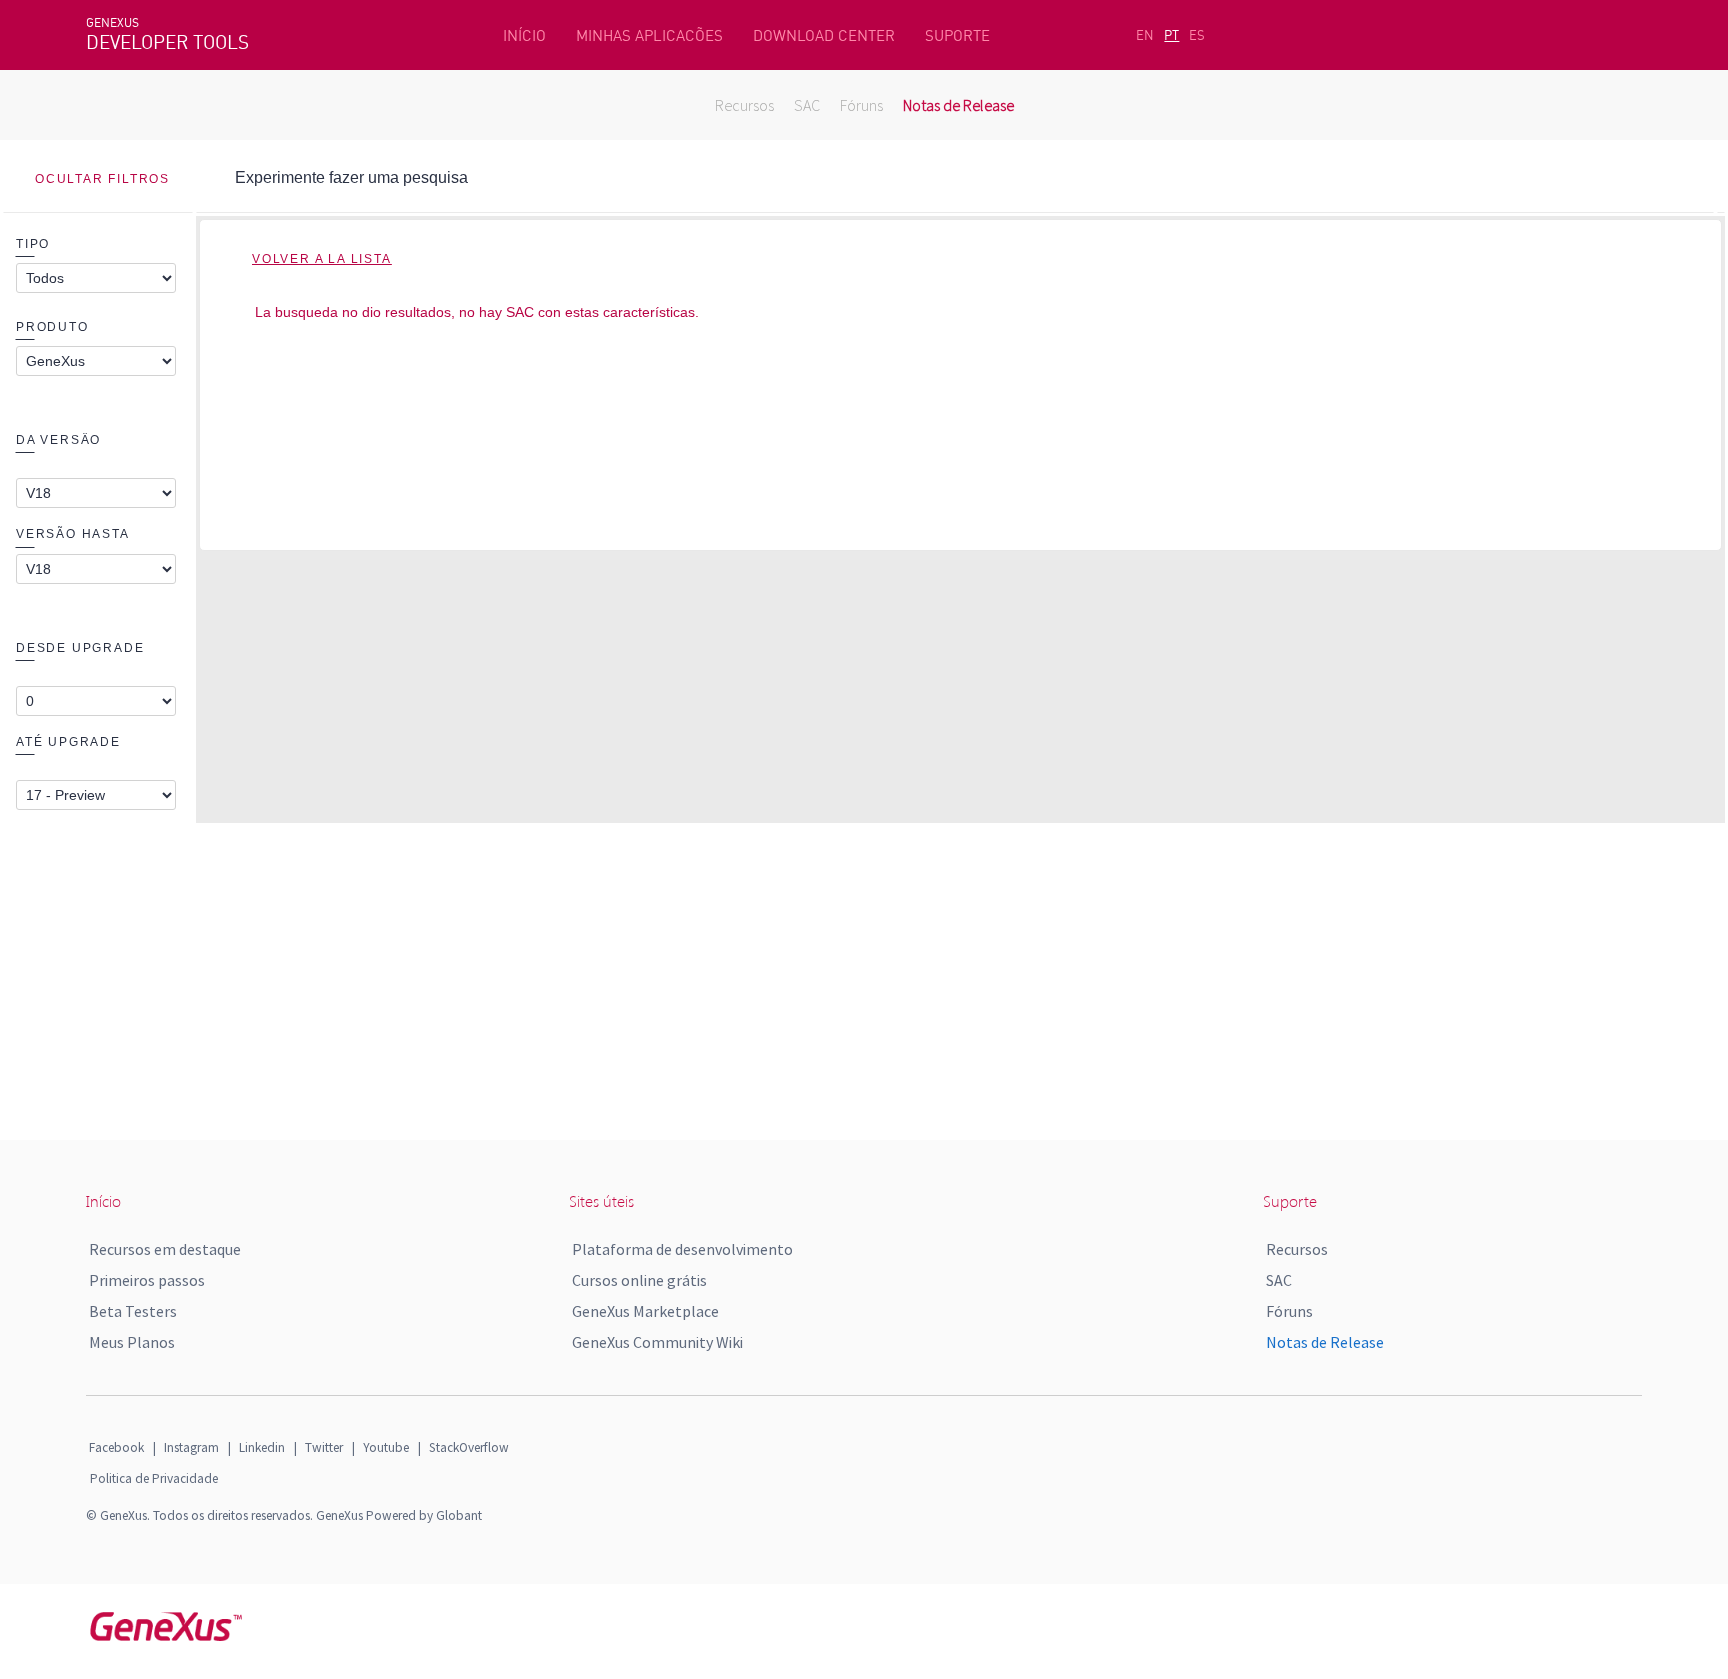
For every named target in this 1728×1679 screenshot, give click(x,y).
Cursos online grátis (639, 1280)
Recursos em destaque (165, 1249)
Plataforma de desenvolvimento (682, 1249)
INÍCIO (524, 35)
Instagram (191, 1447)
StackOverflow (469, 1447)
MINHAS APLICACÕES (649, 35)
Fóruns (861, 105)
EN (1145, 35)
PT (1171, 35)
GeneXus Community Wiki (657, 1342)
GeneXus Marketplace (645, 1311)
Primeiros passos (147, 1280)
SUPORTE (957, 35)
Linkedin (262, 1447)
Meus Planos (132, 1342)
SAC (807, 105)
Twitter (324, 1447)
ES (1197, 35)
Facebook (116, 1447)
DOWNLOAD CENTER (824, 35)
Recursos (744, 105)
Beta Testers (133, 1311)
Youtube (386, 1447)
